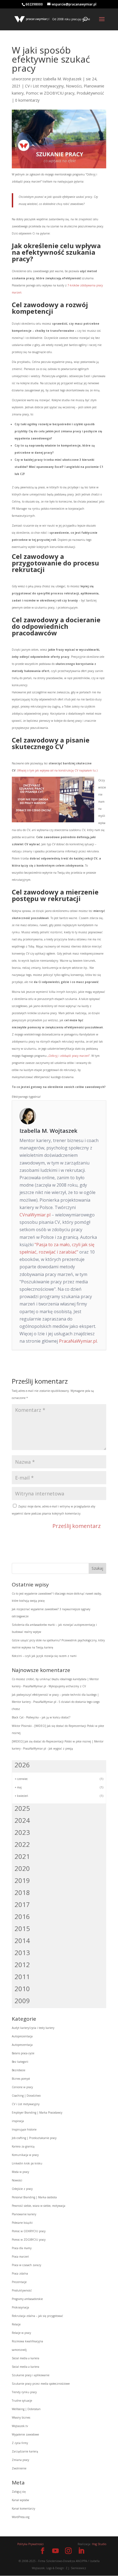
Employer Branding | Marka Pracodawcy (37, 2113)
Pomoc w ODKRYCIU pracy (29, 2231)
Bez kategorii (20, 2062)
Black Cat (18, 1717)
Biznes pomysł (21, 2079)
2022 (22, 1844)
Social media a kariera (26, 2358)
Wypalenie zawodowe (25, 2434)
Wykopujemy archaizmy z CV (67, 1686)
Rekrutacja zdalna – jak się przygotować (37, 2316)
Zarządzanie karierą (25, 2451)
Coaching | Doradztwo (26, 2096)
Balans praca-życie (23, 2053)
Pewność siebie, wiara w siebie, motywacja (39, 2206)
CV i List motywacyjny (44, 86)
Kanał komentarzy (23, 2508)
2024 (22, 1820)
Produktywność (90, 93)
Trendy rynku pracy (24, 2392)
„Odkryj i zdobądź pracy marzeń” (69, 1056)
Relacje (16, 2324)
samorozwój (19, 2350)
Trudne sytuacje (22, 2401)
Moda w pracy (20, 2172)
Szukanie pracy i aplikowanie (31, 2375)
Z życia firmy (20, 2443)
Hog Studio (99, 2544)
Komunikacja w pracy (25, 2155)
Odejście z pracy (22, 2189)
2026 (22, 1765)
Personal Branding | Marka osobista (34, 2197)
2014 (22, 1940)
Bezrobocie (19, 2070)
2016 (22, 1916)
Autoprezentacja (22, 2036)
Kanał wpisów (20, 2500)
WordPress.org (21, 2517)
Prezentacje (19, 2282)
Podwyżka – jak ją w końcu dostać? (48, 1717)
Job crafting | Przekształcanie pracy (34, 2138)
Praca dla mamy (22, 2248)
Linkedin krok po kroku (27, 2163)
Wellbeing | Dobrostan (26, 2409)
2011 (22, 1977)
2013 (22, 1952)
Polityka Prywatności (30, 2544)
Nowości (74, 86)
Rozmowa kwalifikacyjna (27, 2341)
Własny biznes (21, 2417)
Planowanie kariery (24, 2214)
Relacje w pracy (21, 2333)
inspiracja (18, 2121)
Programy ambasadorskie (27, 2299)
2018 (22, 1892)
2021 (22, 1856)
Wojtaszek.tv (20, 2426)
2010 (22, 1989)
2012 (22, 1965)
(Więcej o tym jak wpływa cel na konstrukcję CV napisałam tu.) (57, 770)
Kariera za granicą (23, 2146)
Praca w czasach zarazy (26, 2265)
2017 (22, 1904)
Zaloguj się (19, 2492)
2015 (22, 1928)
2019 (22, 1880)
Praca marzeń (20, 2257)
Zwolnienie (19, 2468)
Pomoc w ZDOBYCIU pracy (50, 93)
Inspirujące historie (24, 2129)
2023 (22, 1832)
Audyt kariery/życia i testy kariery (33, 2028)
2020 (22, 1868)
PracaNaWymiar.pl (78, 1341)
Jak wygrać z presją (61, 1748)
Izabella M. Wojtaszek (62, 79)
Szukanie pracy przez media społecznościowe (41, 2384)
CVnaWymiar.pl (35, 1215)
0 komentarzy (27, 100)
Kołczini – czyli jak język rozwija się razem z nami (44, 1656)
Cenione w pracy (22, 2087)
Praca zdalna (20, 2273)
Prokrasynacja (20, 2307)
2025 (22, 1808)
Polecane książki (22, 2223)
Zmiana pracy (20, 2460)
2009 (22, 2001)
